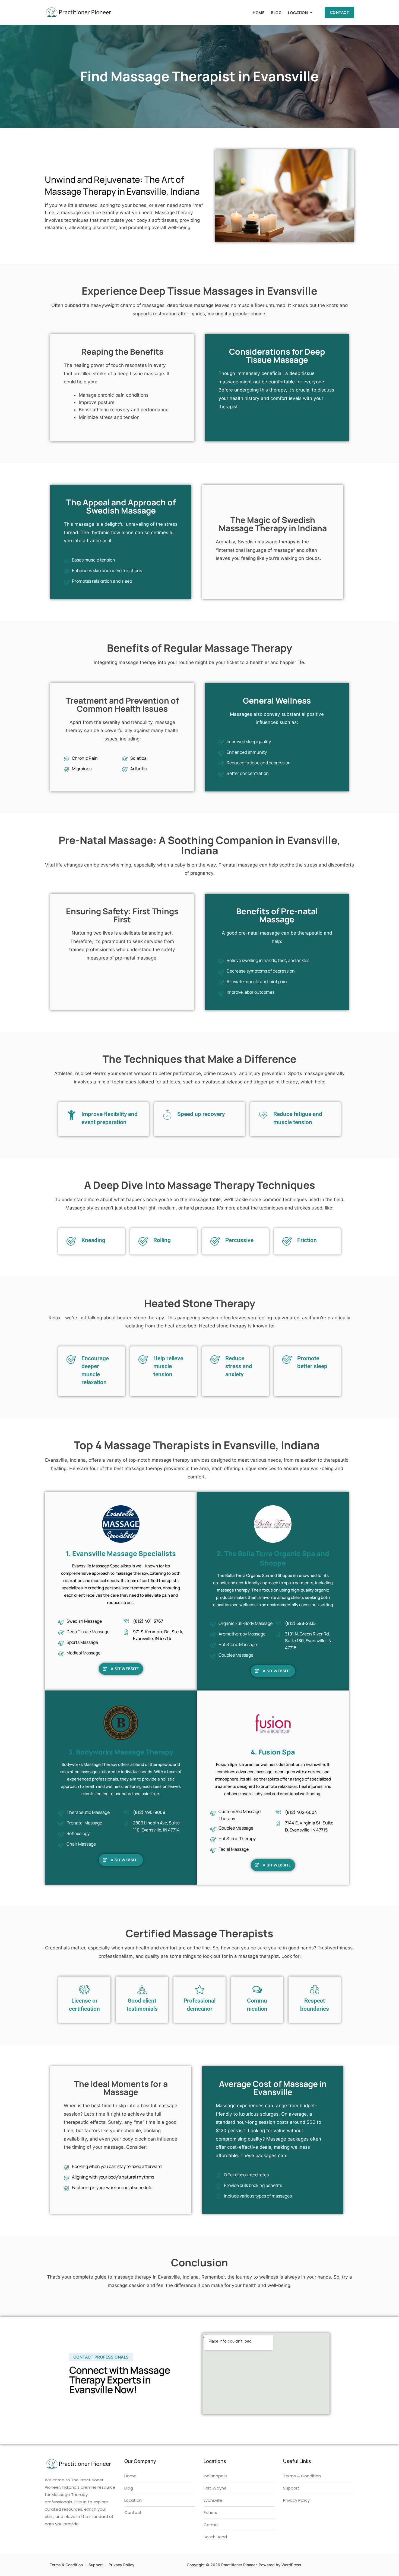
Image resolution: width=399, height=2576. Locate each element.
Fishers (210, 2512)
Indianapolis (216, 2476)
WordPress (291, 2565)
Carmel (211, 2525)
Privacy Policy (296, 2500)
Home (259, 13)
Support (291, 2488)
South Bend (215, 2537)
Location (298, 13)
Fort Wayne (215, 2488)
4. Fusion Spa (273, 1752)
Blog (276, 13)
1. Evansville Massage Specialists (121, 1553)
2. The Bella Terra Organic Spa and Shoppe (273, 1558)
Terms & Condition (302, 2476)
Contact (340, 12)
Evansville (213, 2500)
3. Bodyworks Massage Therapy (121, 1752)
